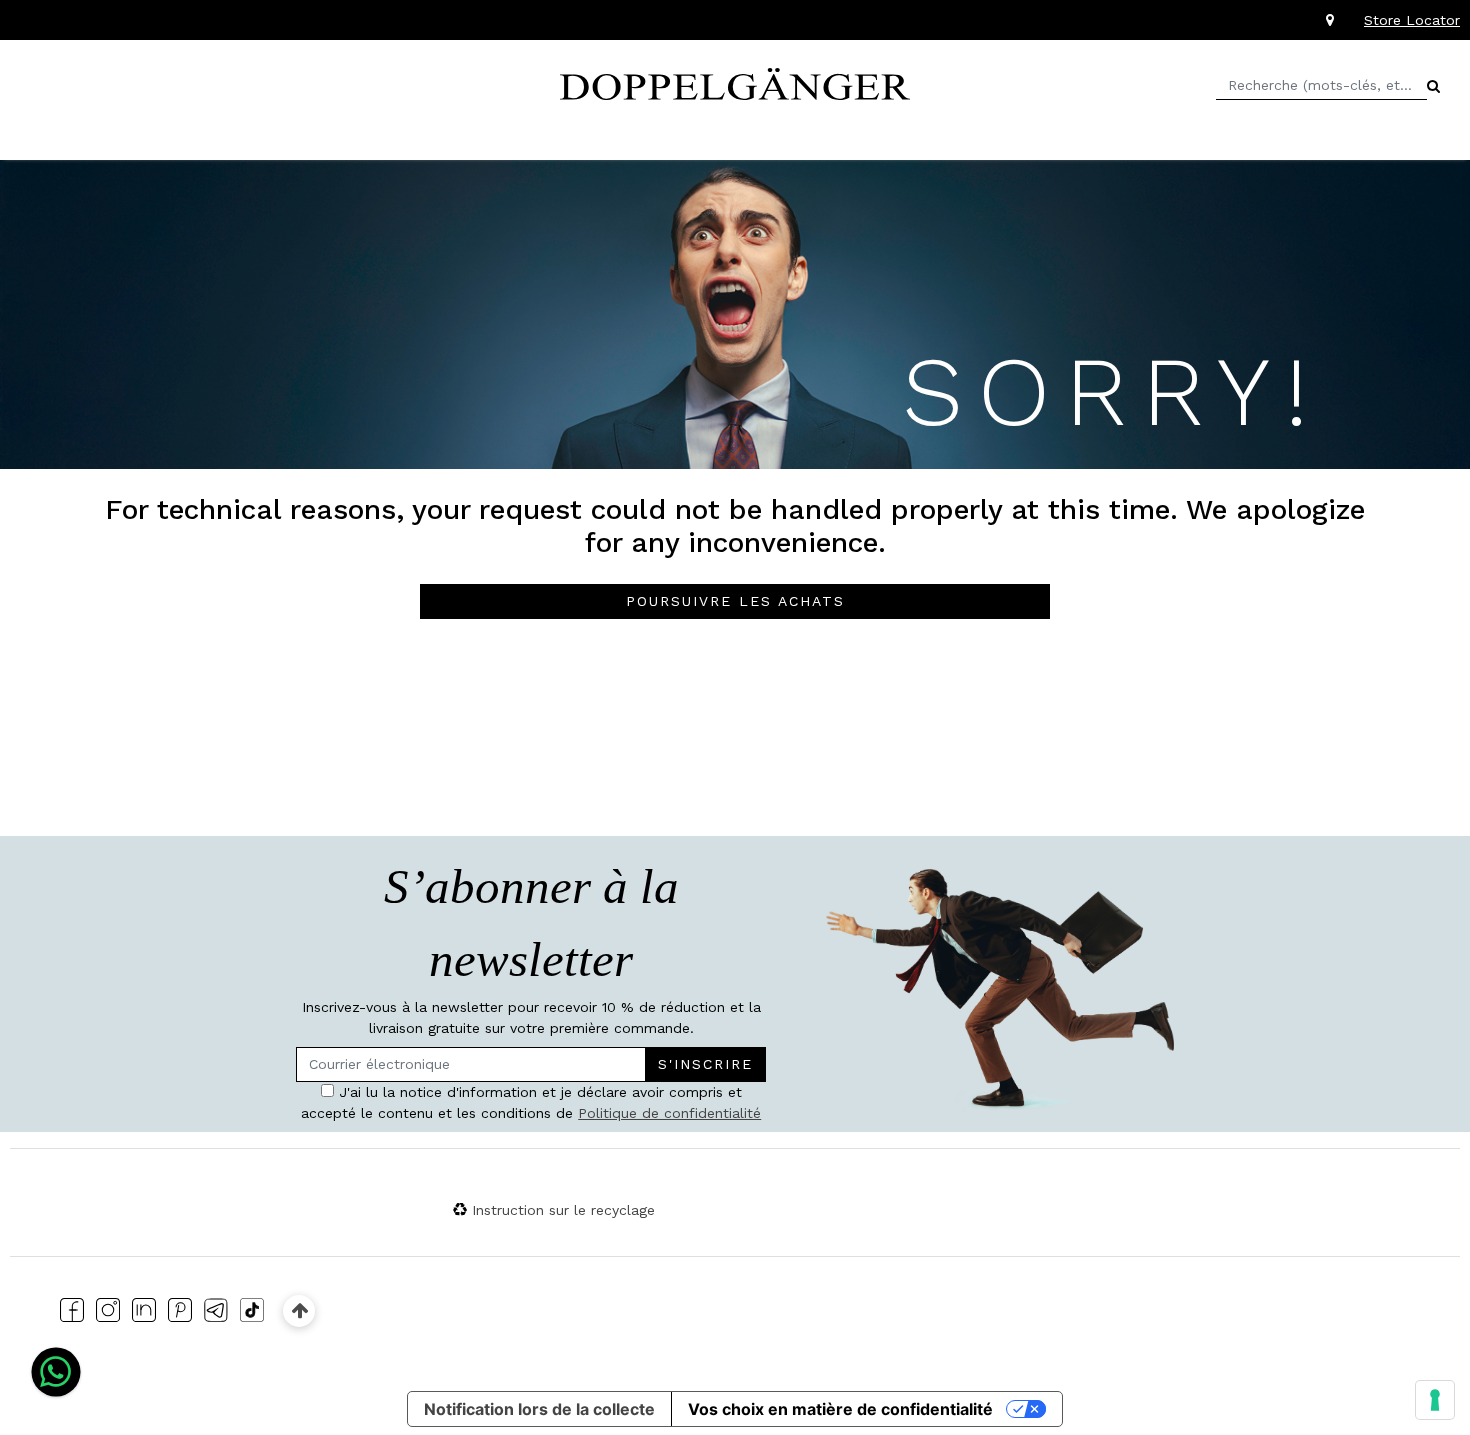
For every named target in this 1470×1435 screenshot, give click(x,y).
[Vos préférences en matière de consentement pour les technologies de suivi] (1435, 1400)
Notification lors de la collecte (539, 1409)
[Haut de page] (299, 1310)
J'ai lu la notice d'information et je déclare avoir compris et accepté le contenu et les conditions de (531, 1102)
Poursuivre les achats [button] (735, 601)
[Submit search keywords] (1433, 86)
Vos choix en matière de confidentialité (840, 1409)
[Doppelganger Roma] (735, 82)
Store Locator (1412, 20)
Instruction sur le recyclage (563, 1210)
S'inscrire (705, 1064)
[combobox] (1321, 85)
